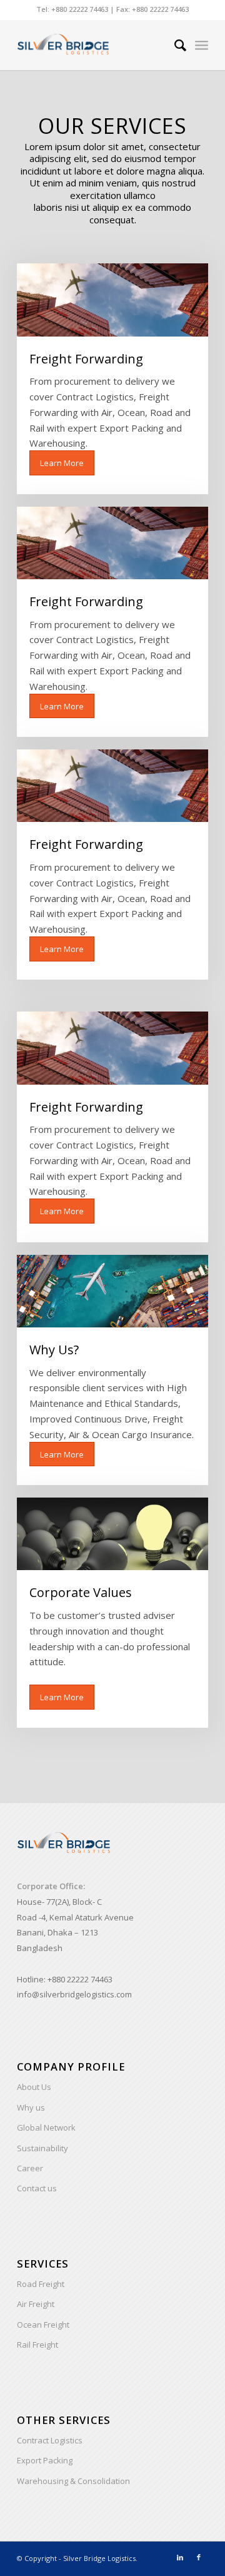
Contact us (37, 2188)
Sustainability (42, 2148)
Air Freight (36, 2304)
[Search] (174, 45)
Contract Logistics (50, 2440)
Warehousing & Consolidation (73, 2481)
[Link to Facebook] (199, 2557)
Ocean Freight (43, 2325)
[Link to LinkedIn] (180, 2557)
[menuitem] (174, 45)
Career (30, 2168)
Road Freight (41, 2284)
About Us (34, 2087)
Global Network (46, 2127)
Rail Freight (37, 2345)
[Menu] (202, 45)
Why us (31, 2107)
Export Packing (45, 2460)
